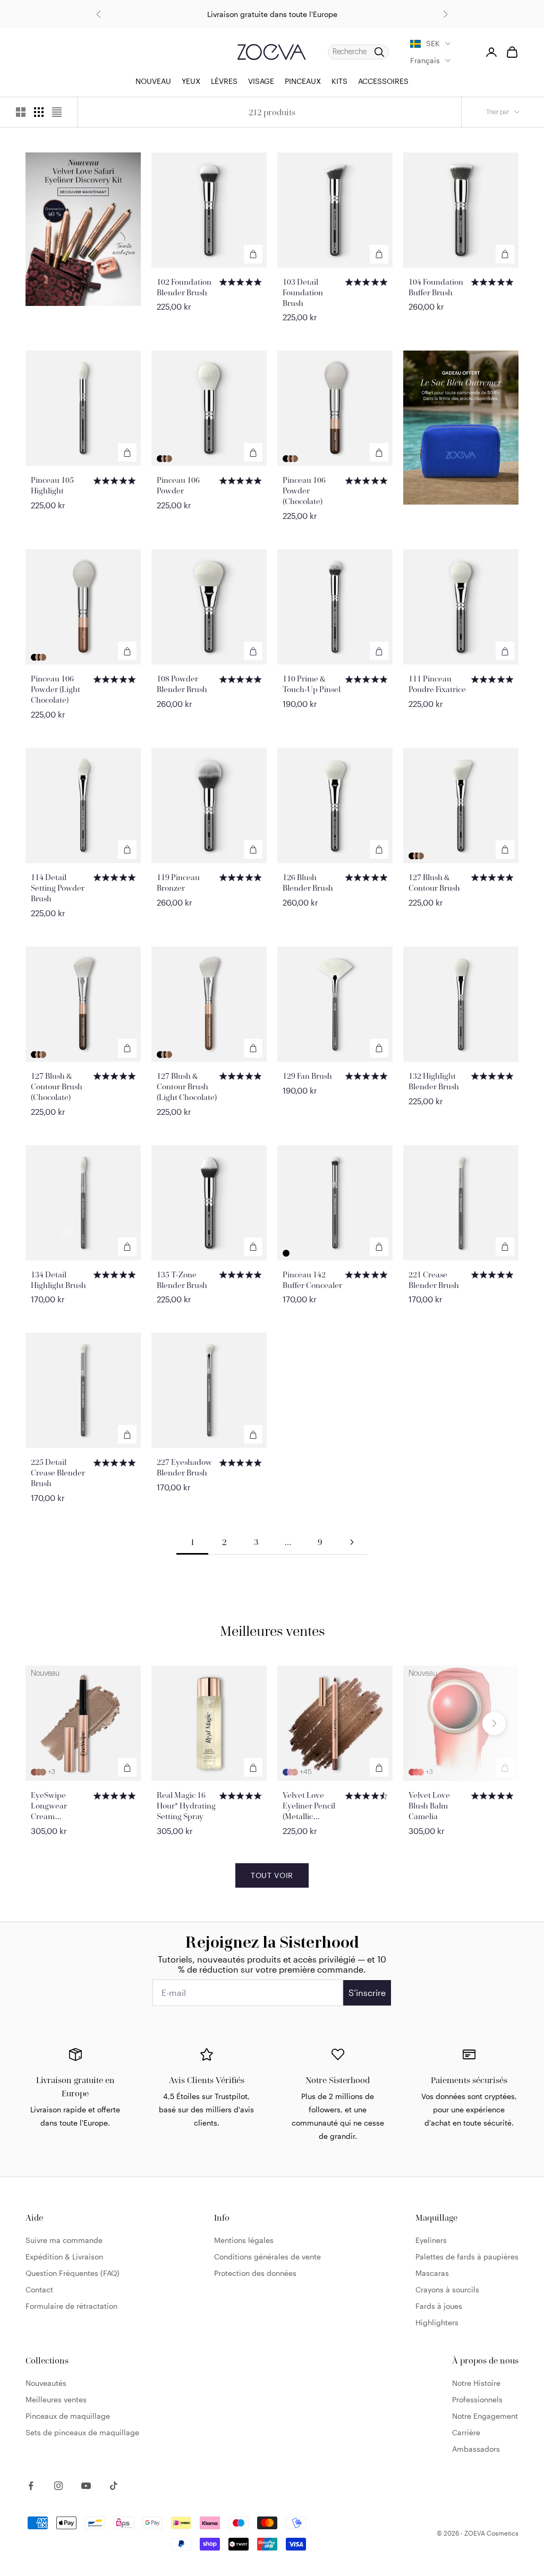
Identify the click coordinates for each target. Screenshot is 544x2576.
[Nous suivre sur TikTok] (114, 2486)
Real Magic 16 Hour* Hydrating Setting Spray (186, 1806)
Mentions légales (244, 2240)
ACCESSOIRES (383, 81)
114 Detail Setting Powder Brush (58, 888)
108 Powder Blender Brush (182, 684)
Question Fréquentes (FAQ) (73, 2273)
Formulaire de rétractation (71, 2306)
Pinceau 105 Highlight (52, 485)
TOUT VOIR (272, 1875)
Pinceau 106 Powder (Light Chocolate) (56, 689)
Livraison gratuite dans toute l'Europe (272, 14)
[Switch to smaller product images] (39, 112)
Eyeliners (431, 2240)
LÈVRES (224, 81)
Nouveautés (46, 2383)
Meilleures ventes (56, 2399)
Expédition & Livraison (64, 2257)
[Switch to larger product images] (21, 112)
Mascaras (432, 2273)
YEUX (191, 81)
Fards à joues (439, 2306)
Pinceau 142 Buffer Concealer (312, 1280)
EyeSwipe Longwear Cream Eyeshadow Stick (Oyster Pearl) (61, 1806)
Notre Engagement (485, 2416)
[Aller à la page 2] (352, 1542)
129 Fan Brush (307, 1076)
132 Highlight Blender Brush (434, 1081)
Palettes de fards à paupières (467, 2257)
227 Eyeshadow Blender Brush (184, 1467)
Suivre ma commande (64, 2240)
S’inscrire (367, 1993)
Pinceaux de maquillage (68, 2416)
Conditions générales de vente (267, 2257)
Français (425, 60)
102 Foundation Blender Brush (184, 287)
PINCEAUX (303, 81)
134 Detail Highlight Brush (58, 1280)
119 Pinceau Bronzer (178, 882)
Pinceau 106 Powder (178, 485)
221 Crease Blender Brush (434, 1280)
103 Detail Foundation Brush (303, 292)
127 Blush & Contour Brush (434, 882)
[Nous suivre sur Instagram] (58, 2486)
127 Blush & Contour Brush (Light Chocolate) (187, 1086)
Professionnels (477, 2399)
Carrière (466, 2432)
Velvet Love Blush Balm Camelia (429, 1806)
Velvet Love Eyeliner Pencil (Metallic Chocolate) (309, 1806)
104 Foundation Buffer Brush (436, 287)
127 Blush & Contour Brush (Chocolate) (57, 1086)
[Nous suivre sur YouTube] (86, 2486)
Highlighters (437, 2322)
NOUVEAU (153, 81)
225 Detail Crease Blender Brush (58, 1473)
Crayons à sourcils (447, 2289)
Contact (39, 2289)
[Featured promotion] (83, 229)
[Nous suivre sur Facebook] (31, 2486)
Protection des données (255, 2273)
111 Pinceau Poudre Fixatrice (437, 684)
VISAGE (261, 81)
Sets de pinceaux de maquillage (82, 2432)
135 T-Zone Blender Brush (182, 1280)
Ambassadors (476, 2449)
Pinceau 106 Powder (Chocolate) (304, 491)
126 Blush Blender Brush (308, 882)
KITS (339, 81)
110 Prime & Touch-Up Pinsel (312, 684)
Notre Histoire (476, 2383)
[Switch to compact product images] (57, 112)
